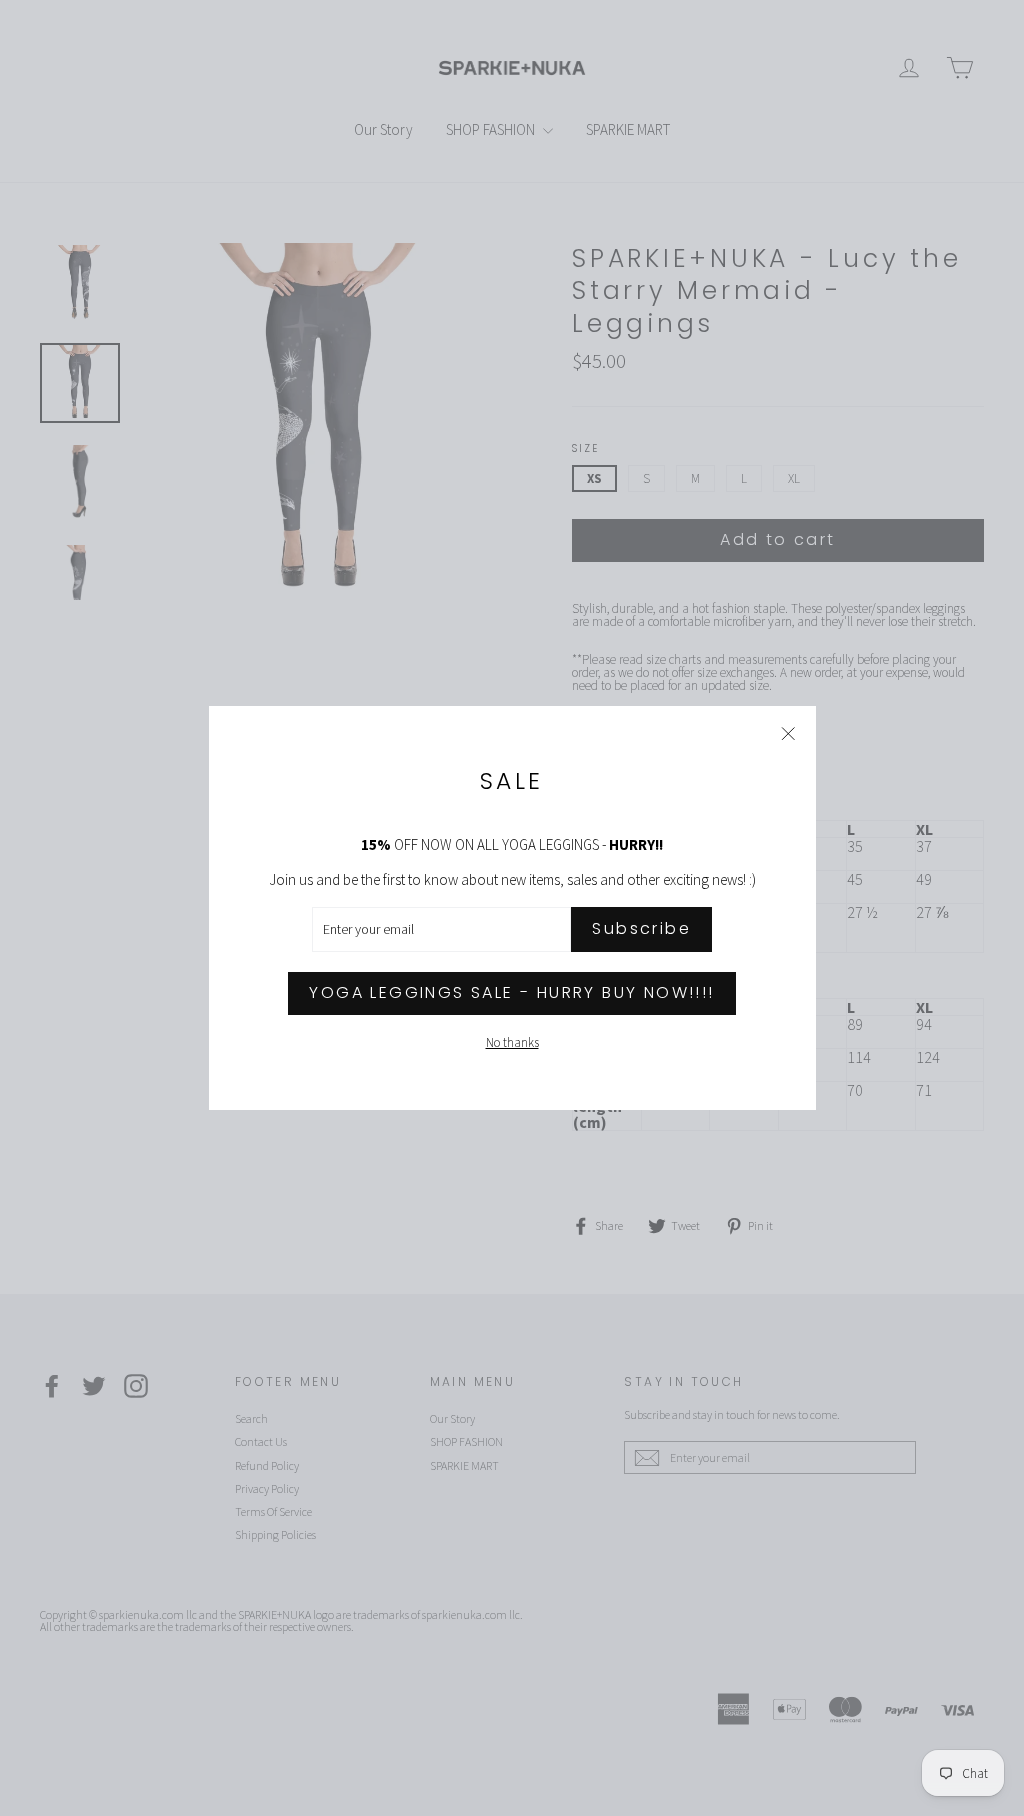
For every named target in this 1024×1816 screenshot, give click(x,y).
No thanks (512, 1042)
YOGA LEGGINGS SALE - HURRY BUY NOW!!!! (511, 992)
